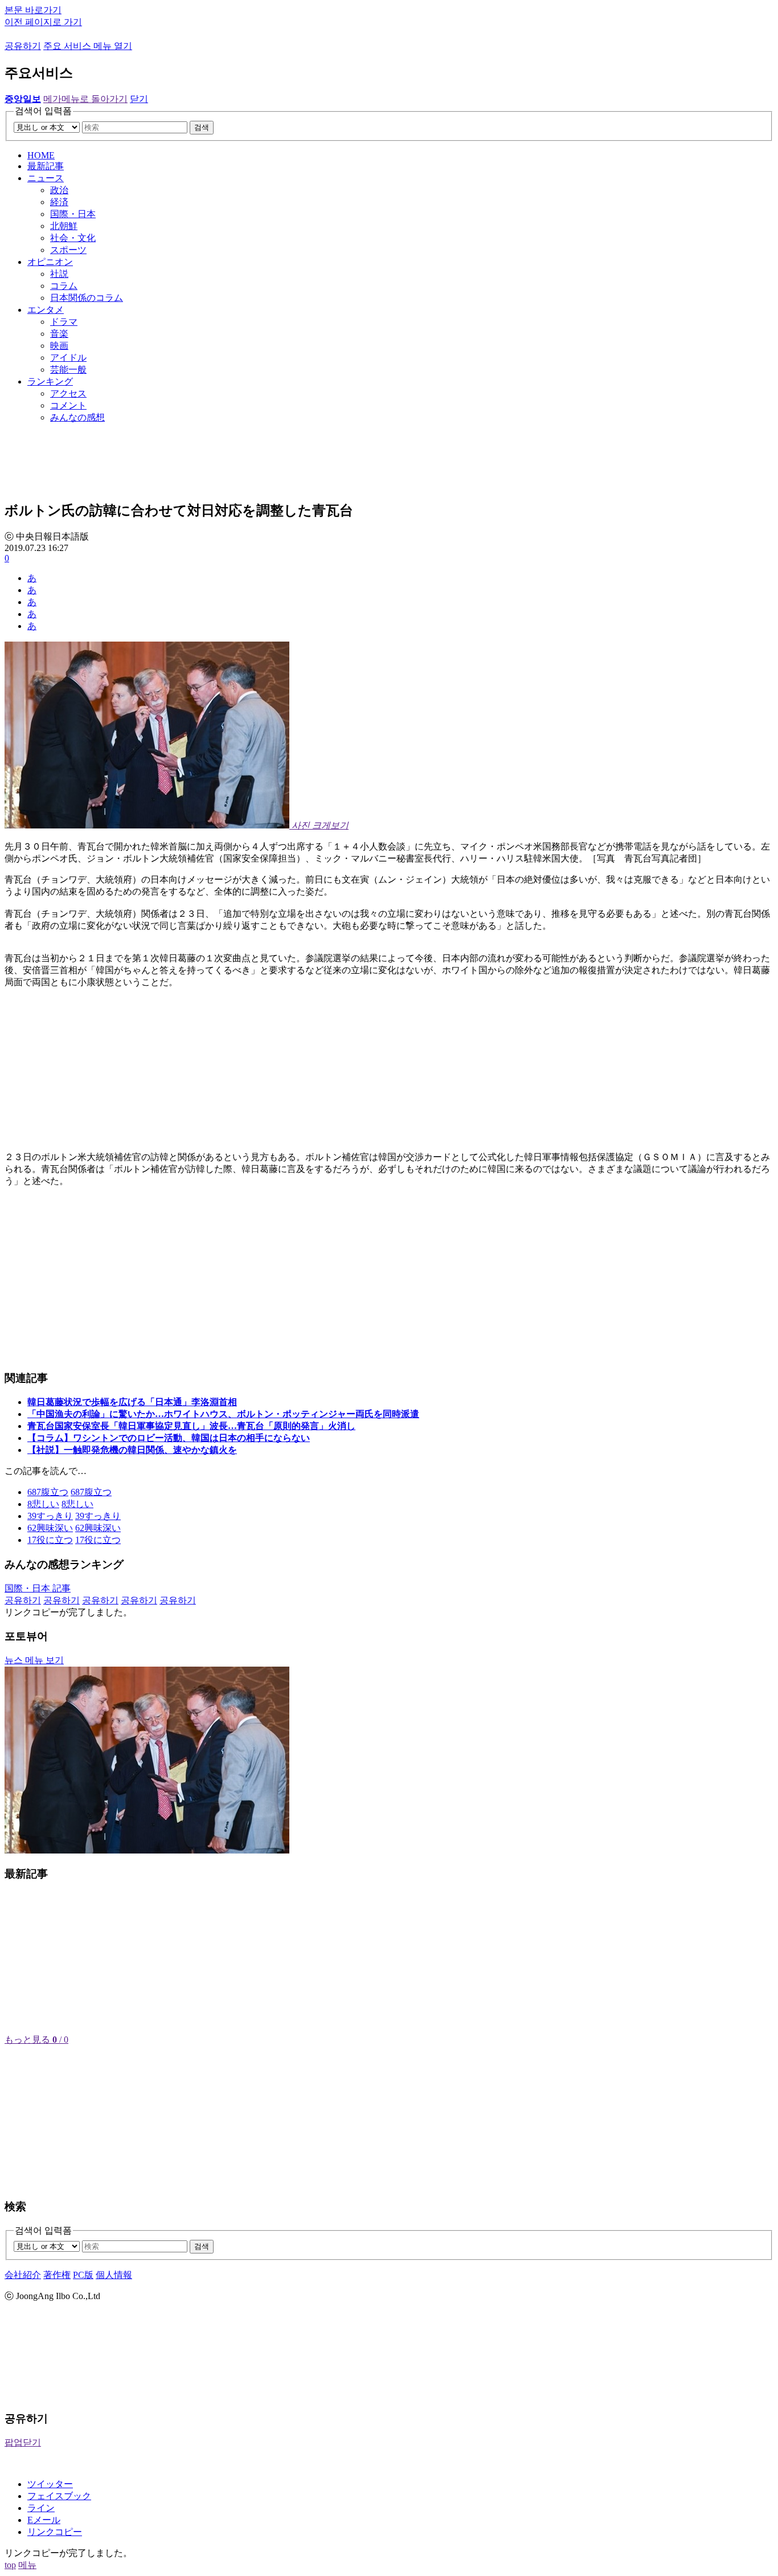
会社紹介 (23, 2275)
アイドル (68, 358)
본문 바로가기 (33, 10)
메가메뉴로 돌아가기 (85, 99)
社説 (59, 274)
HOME (41, 155)
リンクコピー (55, 2532)
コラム (64, 286)
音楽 (59, 334)
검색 (202, 127)
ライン (41, 2508)
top (10, 2565)
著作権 (57, 2275)
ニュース (46, 178)
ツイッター (50, 2484)
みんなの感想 (77, 417)
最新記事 (46, 166)
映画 (59, 346)
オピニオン (50, 262)
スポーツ (68, 250)
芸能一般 (68, 370)
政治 (59, 190)
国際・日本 (73, 214)
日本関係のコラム (87, 298)
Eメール (44, 2520)
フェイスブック (59, 2496)
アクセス (68, 393)
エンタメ (46, 310)
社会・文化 (73, 238)
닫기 (139, 99)
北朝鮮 (64, 226)
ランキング (50, 381)
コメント (68, 405)
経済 (59, 202)
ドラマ (64, 322)
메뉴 (27, 2565)
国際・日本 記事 (38, 1588)
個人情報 (114, 2275)
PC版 (83, 2275)
